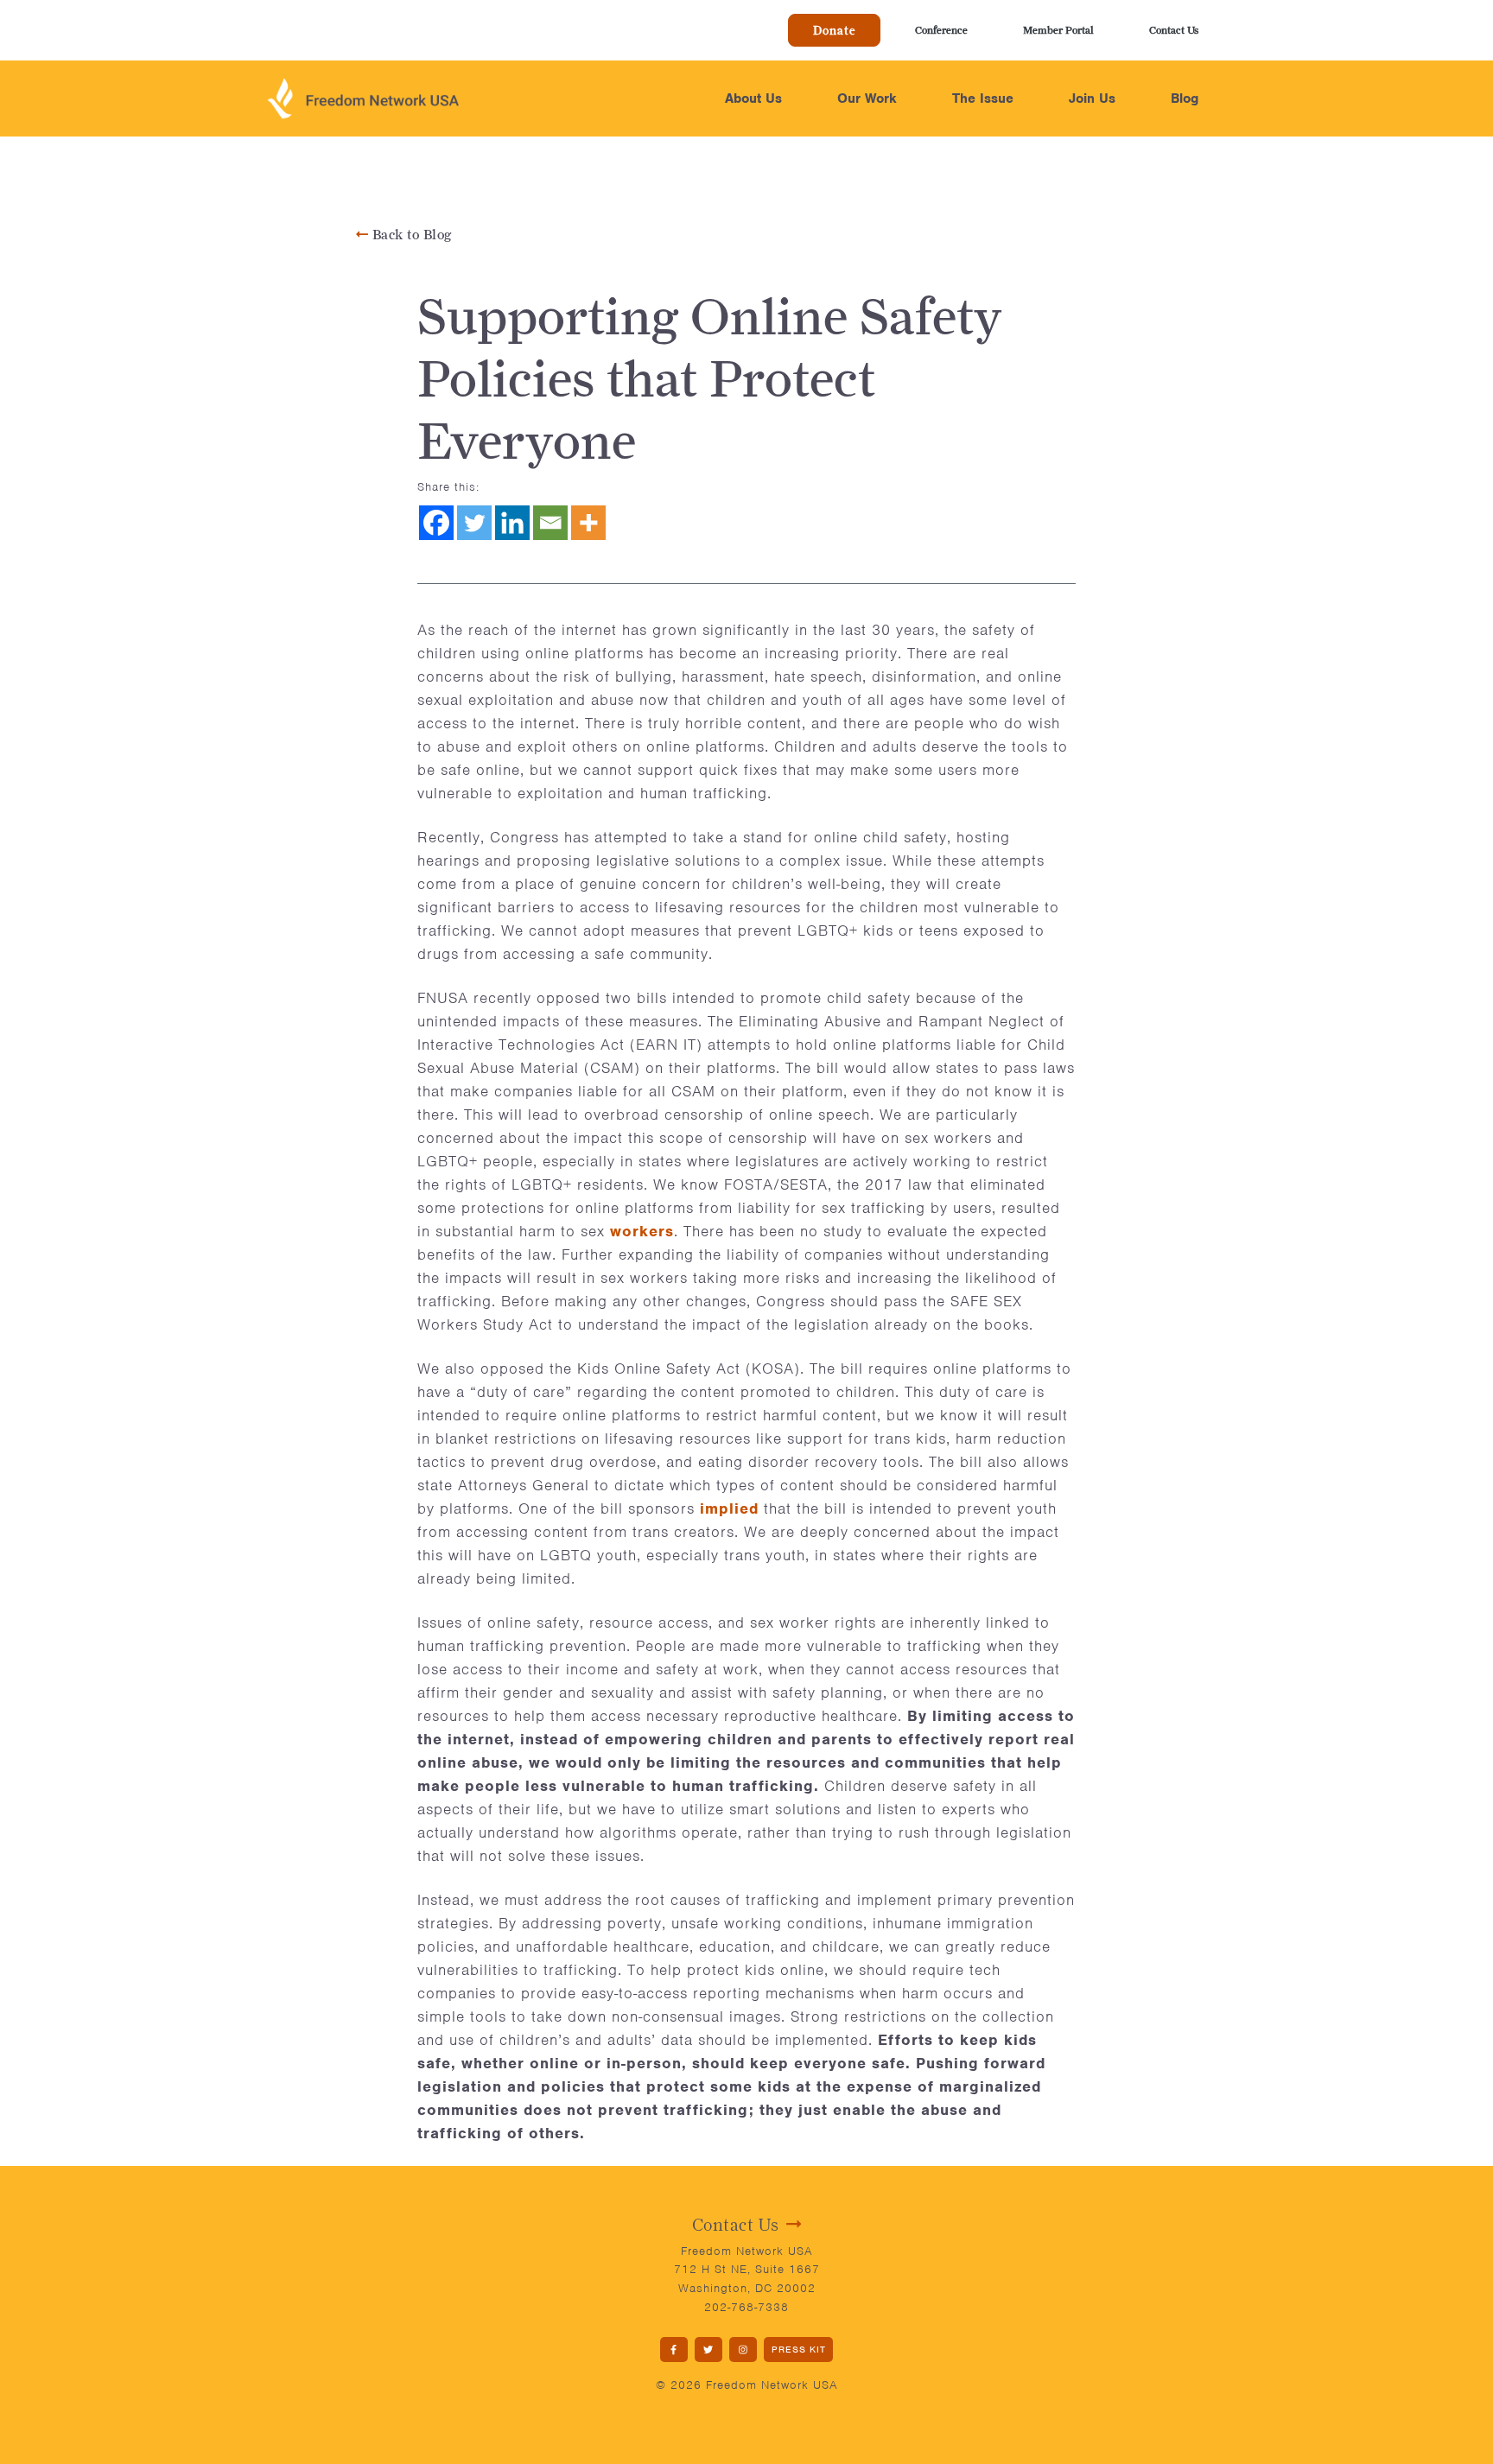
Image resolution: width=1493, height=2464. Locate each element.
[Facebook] (436, 523)
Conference (941, 30)
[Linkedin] (512, 523)
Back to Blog (410, 235)
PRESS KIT (799, 2349)
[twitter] (708, 2350)
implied (729, 1508)
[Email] (550, 523)
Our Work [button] (867, 98)
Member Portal (1058, 30)
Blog (1185, 98)
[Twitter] (474, 523)
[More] (588, 523)
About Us (753, 98)
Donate (834, 30)
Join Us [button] (1092, 98)
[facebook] (674, 2350)
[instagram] (743, 2350)
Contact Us (1174, 30)
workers (642, 1231)
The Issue (983, 98)
